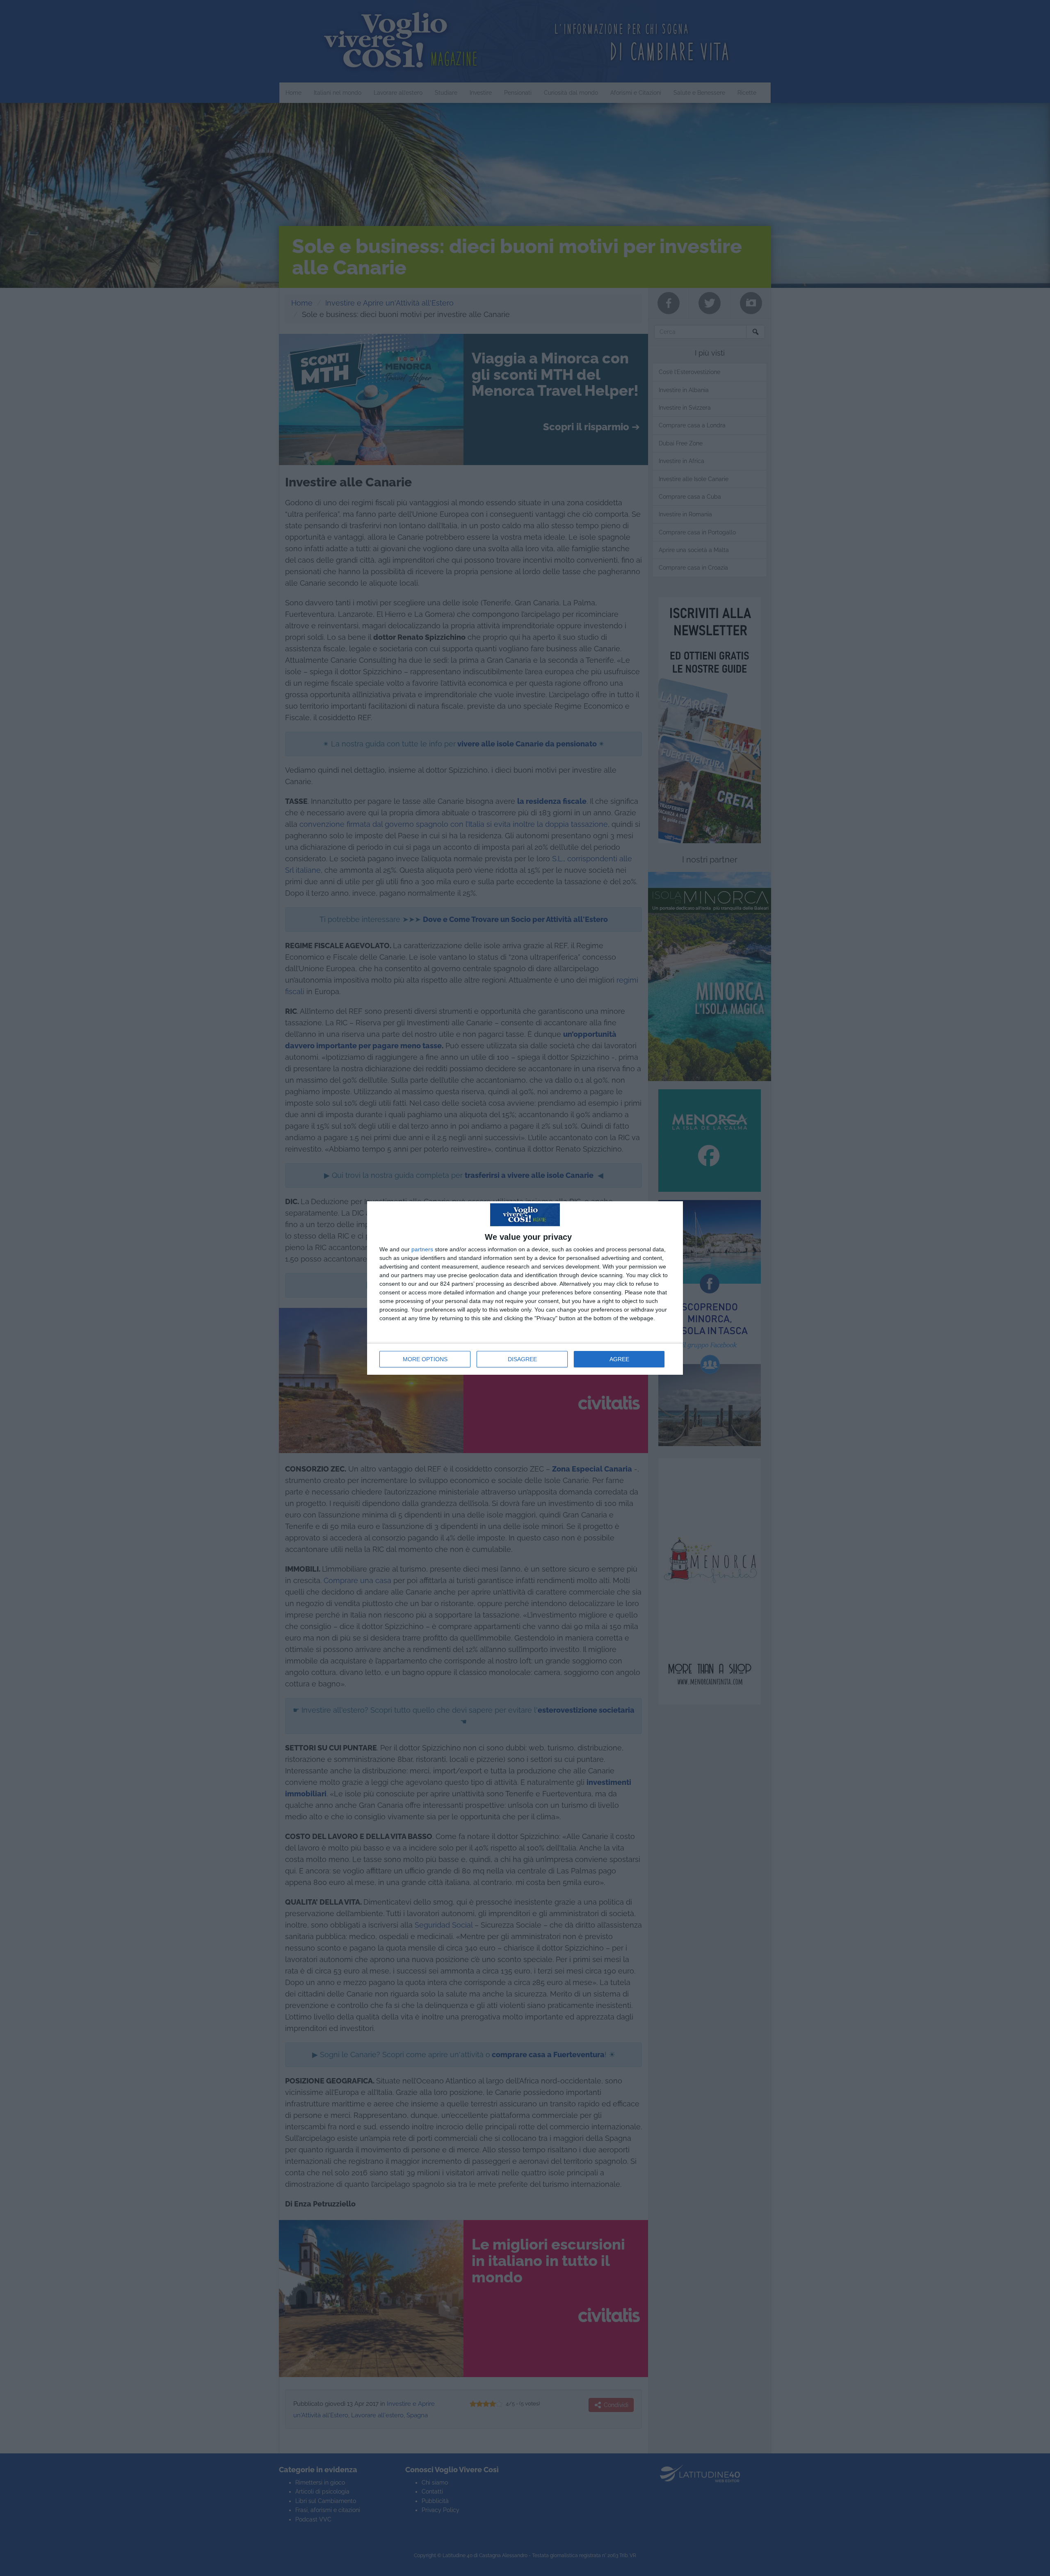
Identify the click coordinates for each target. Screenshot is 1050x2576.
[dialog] (525, 1288)
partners (422, 1249)
